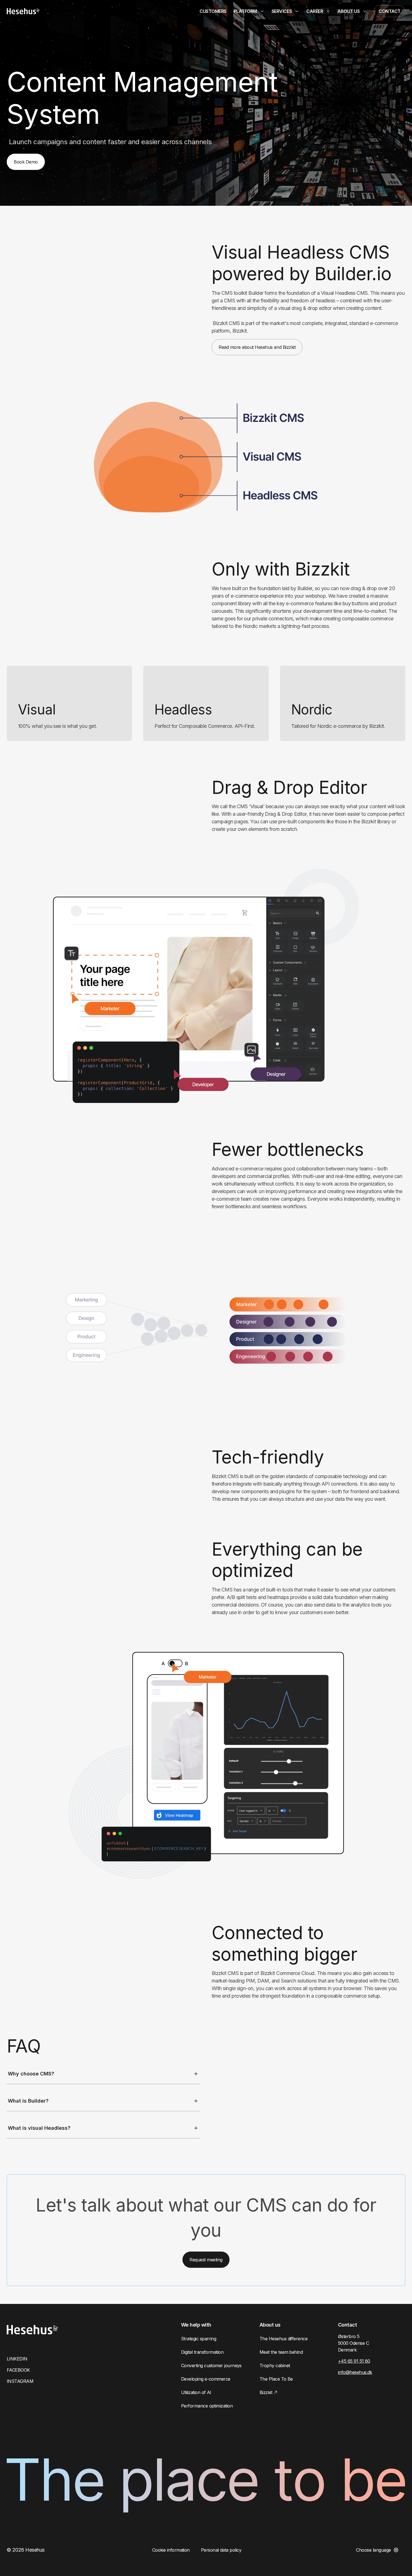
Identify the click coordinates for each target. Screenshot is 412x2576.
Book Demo (26, 162)
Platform (245, 11)
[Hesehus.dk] (23, 11)
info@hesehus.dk (355, 2372)
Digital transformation (202, 2352)
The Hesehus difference (283, 2339)
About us (349, 11)
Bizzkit (266, 2392)
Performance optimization (207, 2406)
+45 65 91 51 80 (354, 2361)
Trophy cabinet (275, 2365)
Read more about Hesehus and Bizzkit (257, 347)
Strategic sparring (199, 2339)
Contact (390, 11)
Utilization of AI (196, 2392)
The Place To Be (276, 2379)
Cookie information (171, 2550)
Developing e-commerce (206, 2379)
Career (315, 11)
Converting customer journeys (211, 2365)
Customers (213, 11)
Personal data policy (221, 2550)
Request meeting (206, 2260)
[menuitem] (213, 11)
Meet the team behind (281, 2352)
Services (282, 11)
